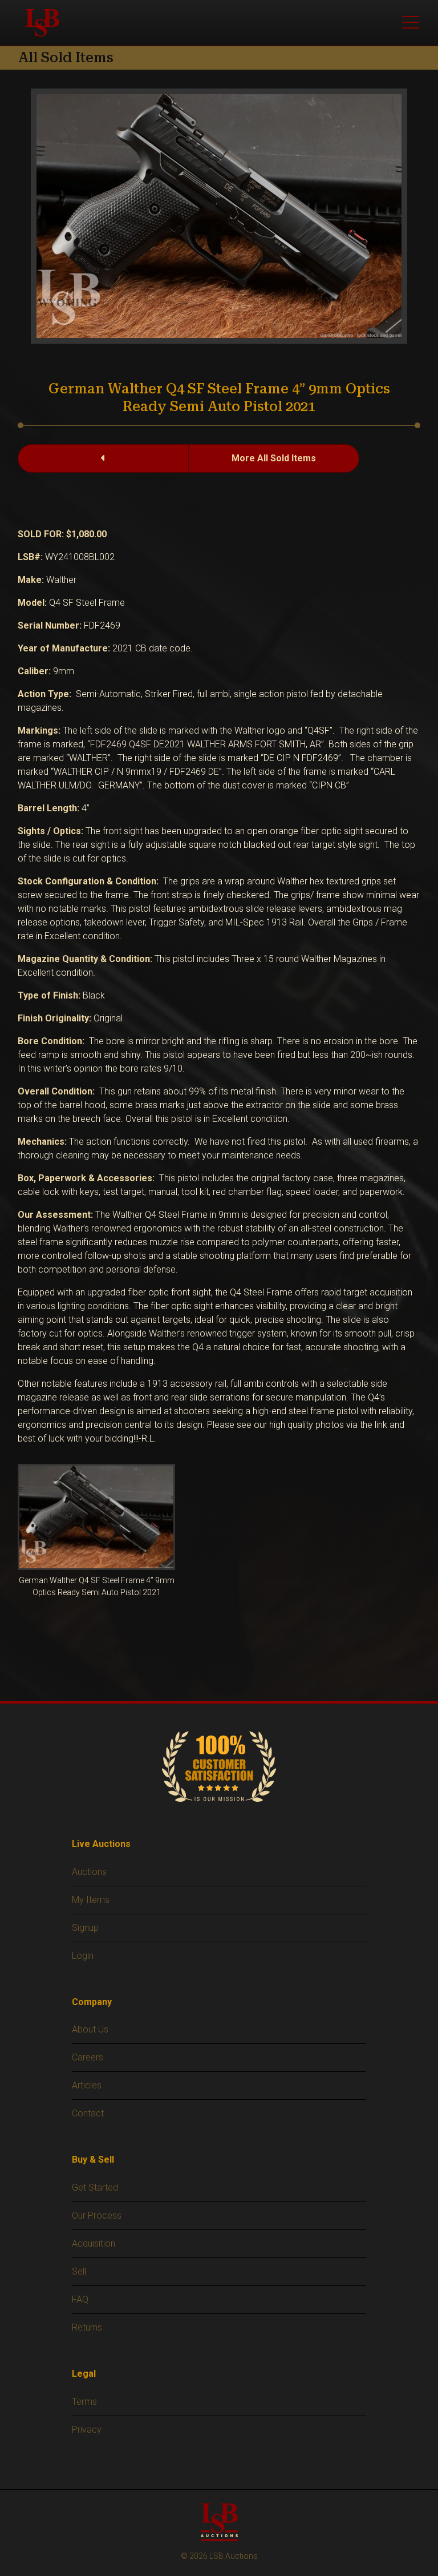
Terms (84, 2402)
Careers (88, 2057)
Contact (88, 2113)
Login (83, 1956)
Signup (85, 1928)
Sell (79, 2271)
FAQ (80, 2299)
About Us (90, 2029)
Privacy (87, 2430)
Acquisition (94, 2243)
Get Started (95, 2187)
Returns (87, 2327)
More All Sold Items (274, 458)
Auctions (89, 1872)
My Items (91, 1900)
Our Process (97, 2215)
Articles (87, 2085)
